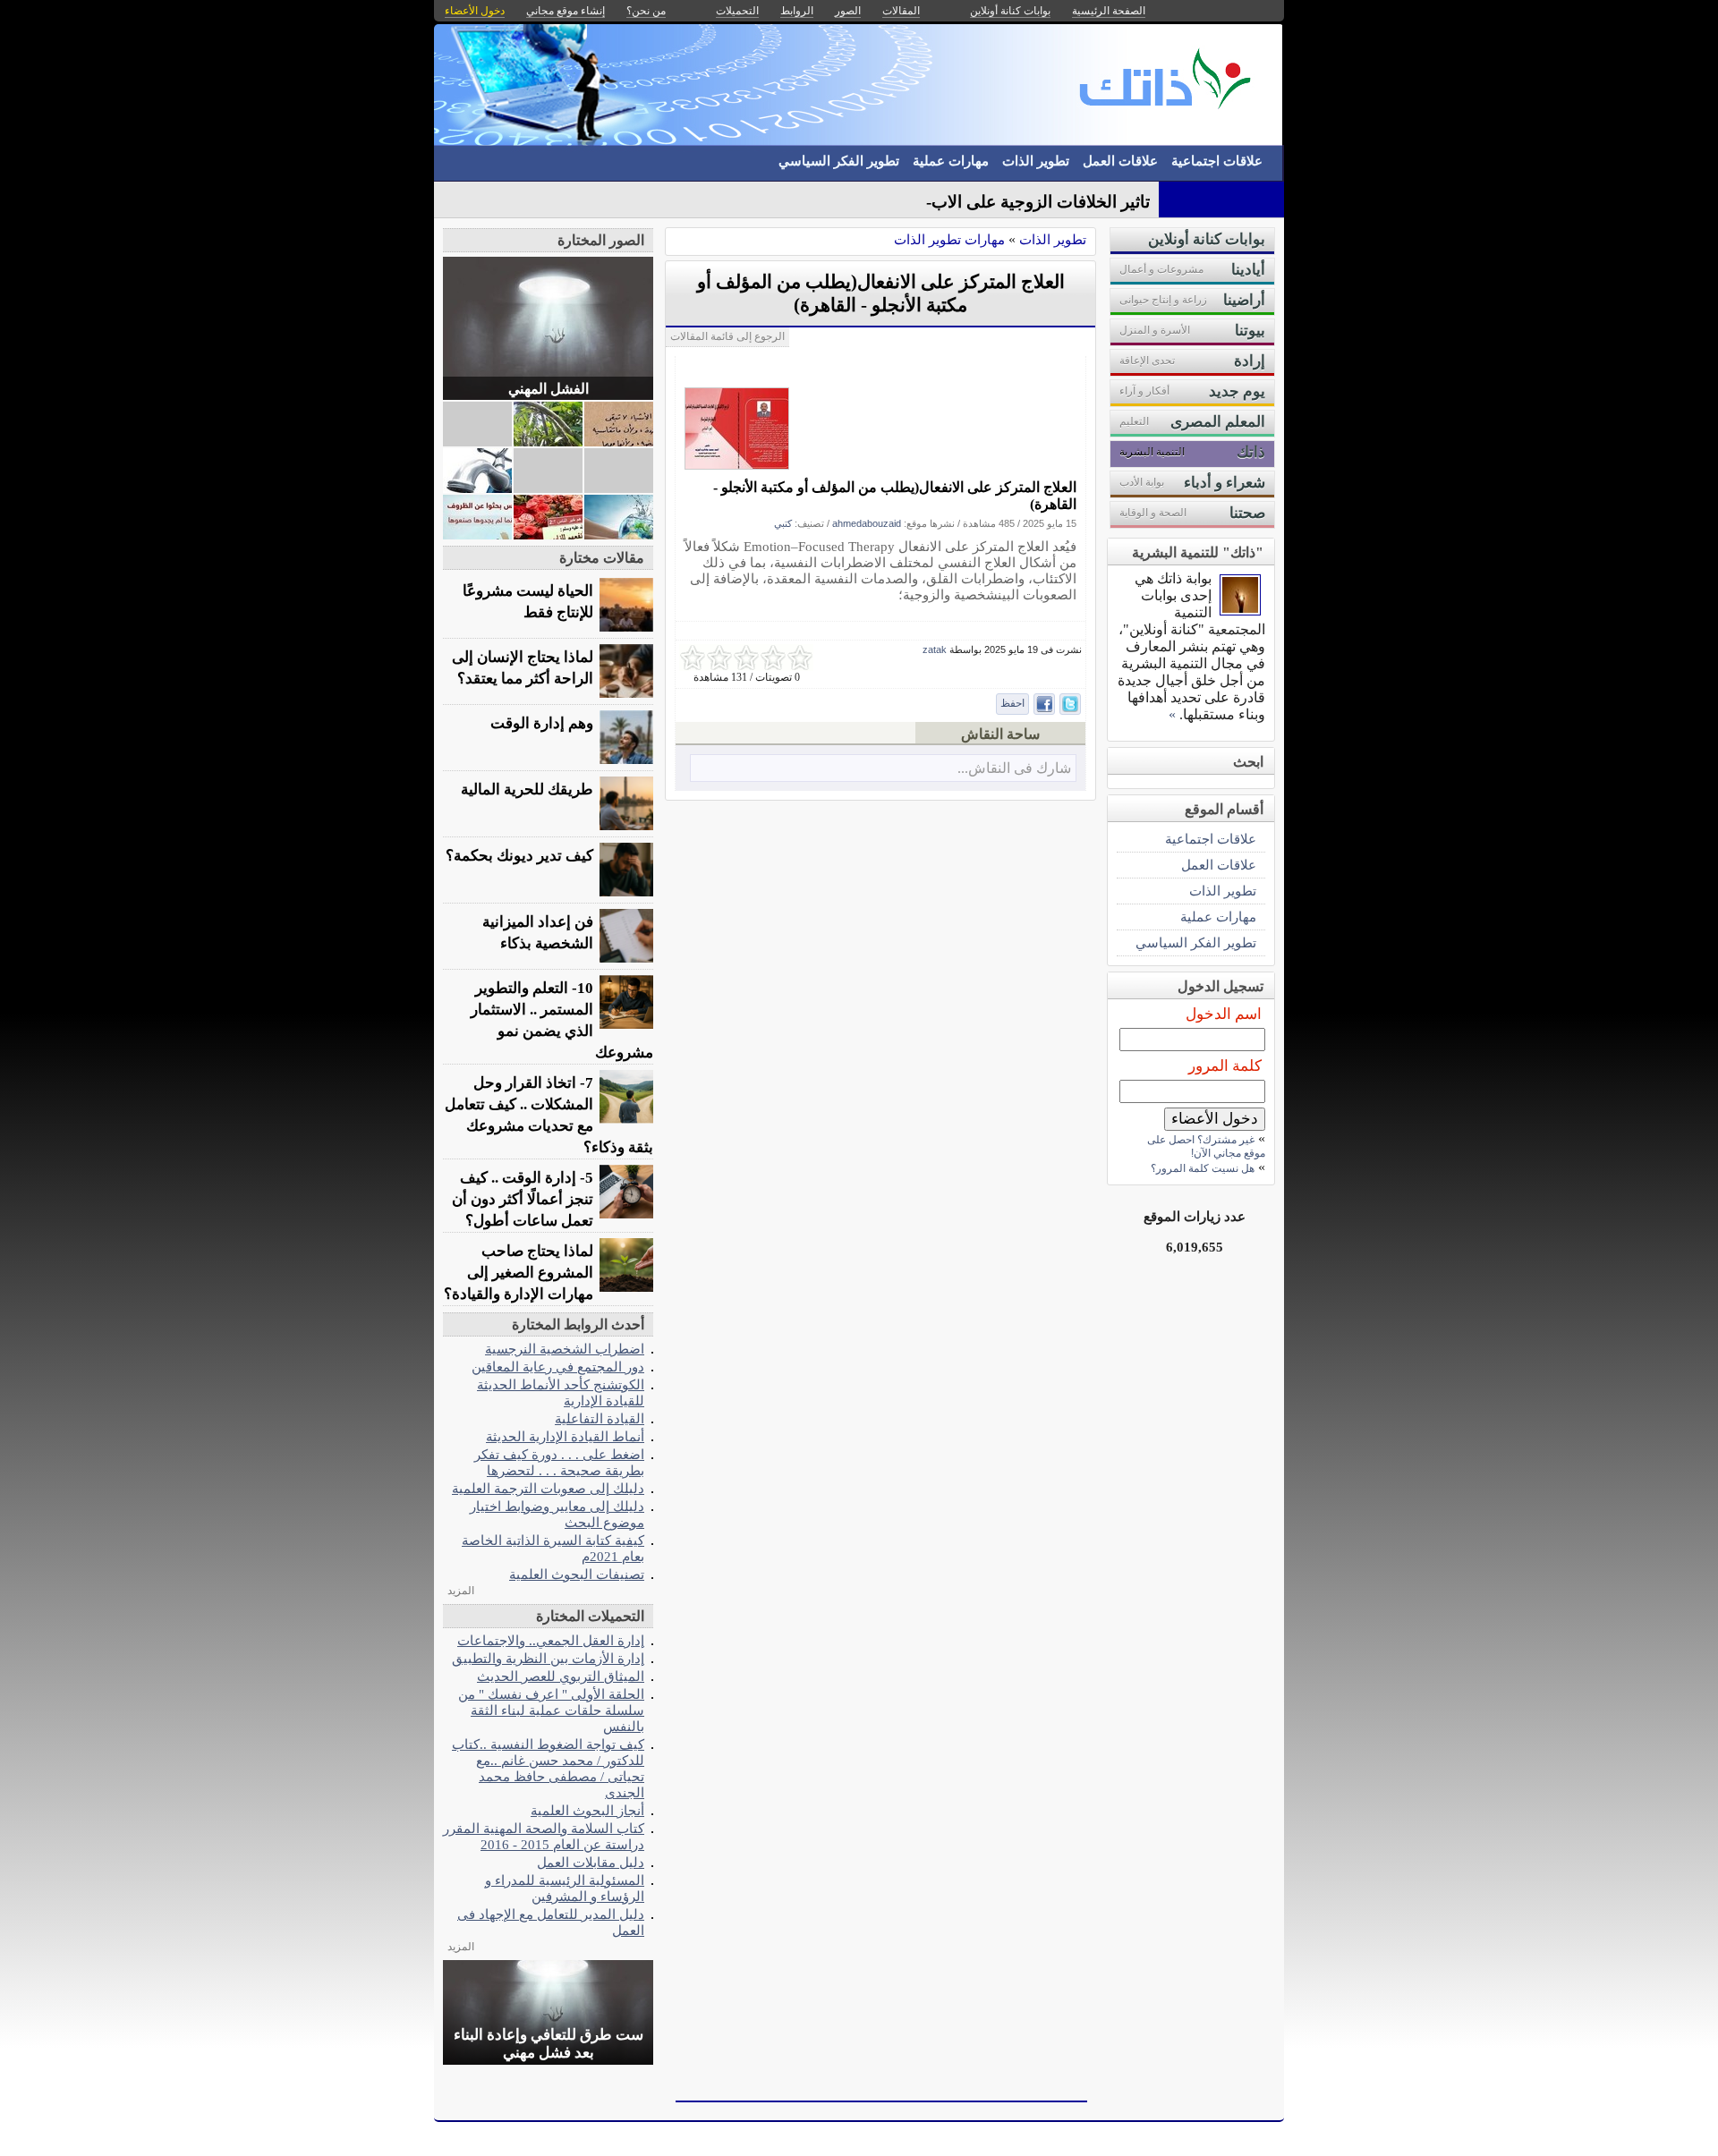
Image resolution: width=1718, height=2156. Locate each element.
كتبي (783, 523)
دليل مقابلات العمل (591, 1862)
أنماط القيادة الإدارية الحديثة (565, 1436)
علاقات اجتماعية (1217, 161)
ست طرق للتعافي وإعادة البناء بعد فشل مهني (549, 2044)
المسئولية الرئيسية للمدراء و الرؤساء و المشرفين (565, 1888)
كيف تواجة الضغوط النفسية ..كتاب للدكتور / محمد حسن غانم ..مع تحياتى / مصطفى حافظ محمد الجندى (548, 1768)
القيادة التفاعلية (600, 1418)
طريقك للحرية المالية (527, 789)
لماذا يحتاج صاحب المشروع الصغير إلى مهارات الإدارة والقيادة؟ (519, 1273)
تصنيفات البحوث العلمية (577, 1574)
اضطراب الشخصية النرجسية (565, 1349)
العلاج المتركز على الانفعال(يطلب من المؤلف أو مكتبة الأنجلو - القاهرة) (895, 496)
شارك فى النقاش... (1014, 768)
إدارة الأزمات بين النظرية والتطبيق (548, 1658)
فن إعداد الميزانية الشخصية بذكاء (538, 933)
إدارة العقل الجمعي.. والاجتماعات (551, 1640)
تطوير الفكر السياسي (839, 161)
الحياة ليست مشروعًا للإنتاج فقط (528, 602)
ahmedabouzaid (867, 523)
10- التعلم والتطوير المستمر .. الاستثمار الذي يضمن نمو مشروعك (562, 1020)
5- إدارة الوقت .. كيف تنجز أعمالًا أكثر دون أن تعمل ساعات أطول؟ (523, 1199)
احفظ (1012, 703)
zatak (935, 649)
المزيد (461, 1591)
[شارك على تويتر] (1070, 704)
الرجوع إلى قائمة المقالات (727, 336)
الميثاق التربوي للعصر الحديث (561, 1676)
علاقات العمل (1120, 161)
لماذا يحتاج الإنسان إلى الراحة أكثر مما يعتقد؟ (523, 668)
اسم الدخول (1224, 1014)
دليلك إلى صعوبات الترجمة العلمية (548, 1488)
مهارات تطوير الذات (949, 239)
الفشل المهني (549, 389)
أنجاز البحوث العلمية (587, 1810)
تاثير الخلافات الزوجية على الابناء (1037, 202)
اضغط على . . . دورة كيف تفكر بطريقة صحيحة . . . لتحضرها (559, 1462)
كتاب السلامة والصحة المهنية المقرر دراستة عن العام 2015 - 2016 (544, 1836)
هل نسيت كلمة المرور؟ (1203, 1168)
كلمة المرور (1225, 1066)
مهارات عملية (951, 161)
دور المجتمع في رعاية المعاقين (558, 1367)
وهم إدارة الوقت (542, 723)
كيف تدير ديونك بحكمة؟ (519, 856)
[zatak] (1240, 611)
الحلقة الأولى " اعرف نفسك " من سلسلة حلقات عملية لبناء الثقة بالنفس (551, 1710)
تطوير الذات (1036, 161)
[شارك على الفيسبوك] (1044, 704)
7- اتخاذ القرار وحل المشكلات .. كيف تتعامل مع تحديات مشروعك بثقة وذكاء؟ (549, 1115)
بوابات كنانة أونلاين (1010, 11)
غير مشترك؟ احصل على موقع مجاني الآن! (1206, 1146)
